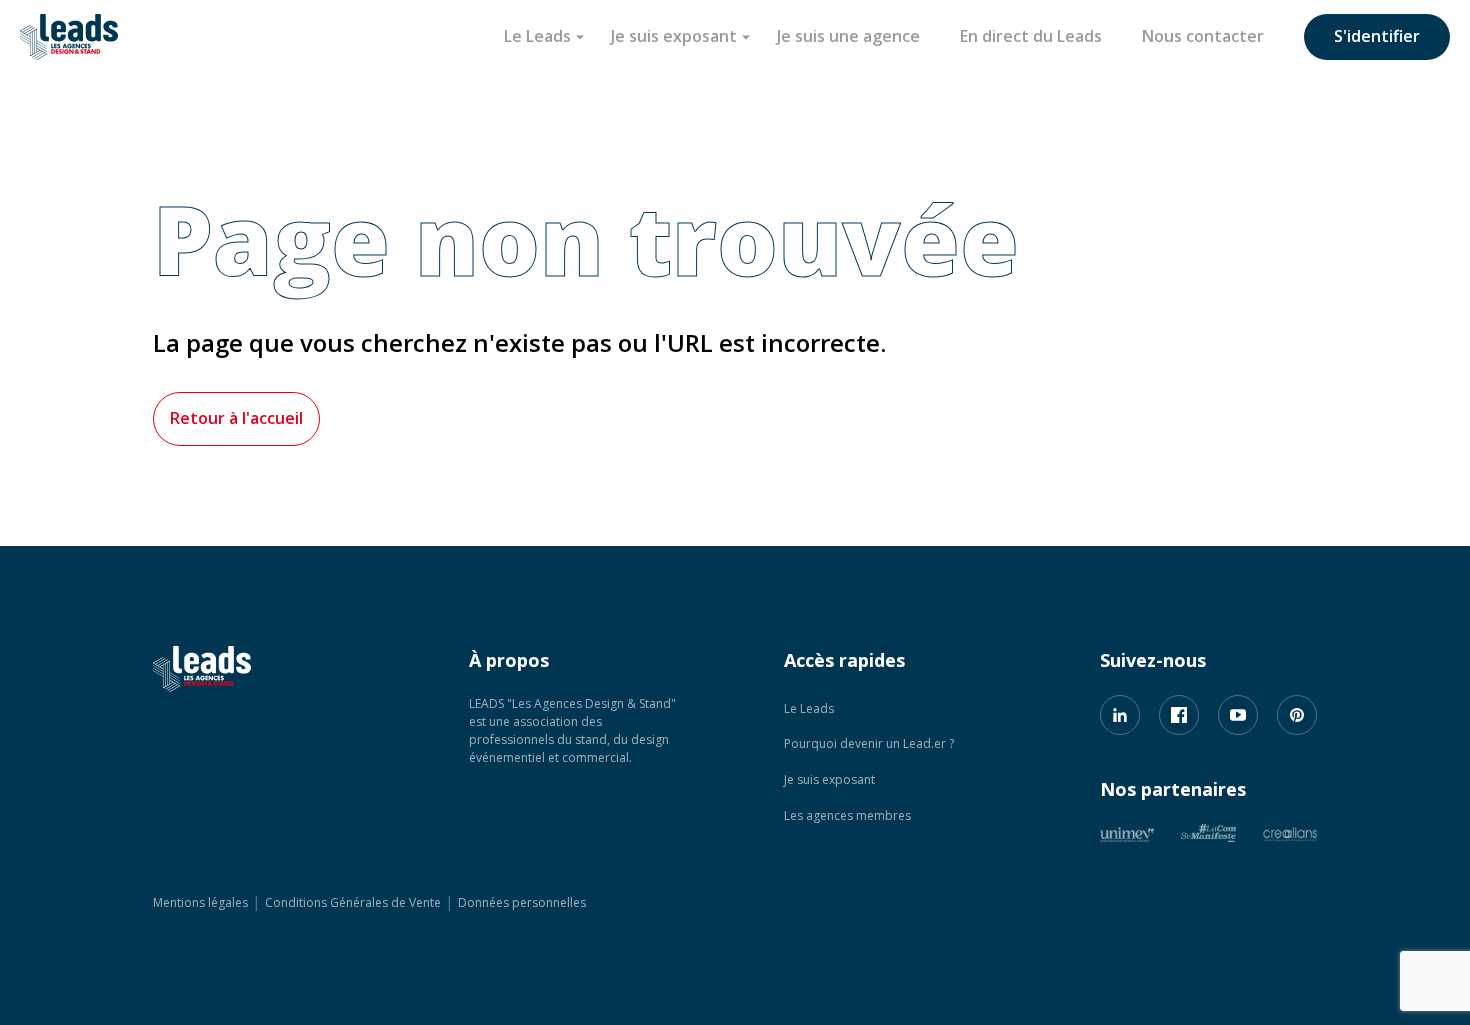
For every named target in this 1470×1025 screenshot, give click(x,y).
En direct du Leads (1031, 36)
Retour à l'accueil (236, 418)
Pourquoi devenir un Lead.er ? (869, 743)
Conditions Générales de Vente (353, 902)
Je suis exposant (674, 36)
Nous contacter (1203, 36)
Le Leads (537, 36)
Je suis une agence (848, 36)
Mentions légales (200, 902)
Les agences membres (847, 815)
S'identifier (1377, 36)
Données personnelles (522, 902)
